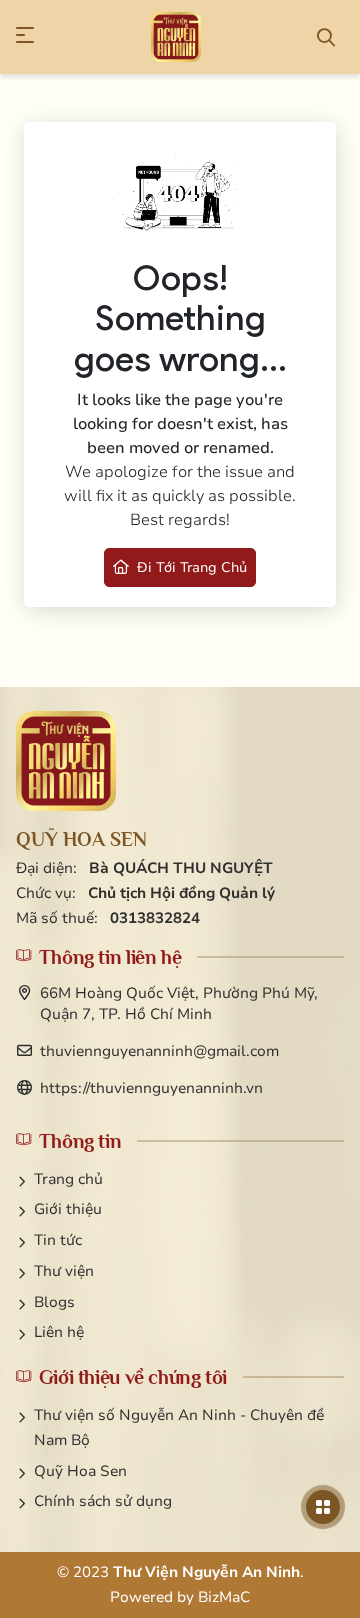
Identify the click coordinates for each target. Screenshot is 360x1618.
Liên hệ (59, 1332)
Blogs (54, 1302)
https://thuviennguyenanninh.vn (151, 1088)
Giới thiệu (68, 1209)
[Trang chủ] (176, 37)
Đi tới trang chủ (191, 567)
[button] (34, 37)
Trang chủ (68, 1179)
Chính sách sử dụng (103, 1501)
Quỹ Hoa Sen (80, 1471)
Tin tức (58, 1240)
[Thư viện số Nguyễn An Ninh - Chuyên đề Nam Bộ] (66, 761)
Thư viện (64, 1271)
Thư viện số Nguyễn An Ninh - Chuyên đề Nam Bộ (179, 1427)
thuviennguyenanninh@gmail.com (159, 1051)
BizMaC (224, 1597)
